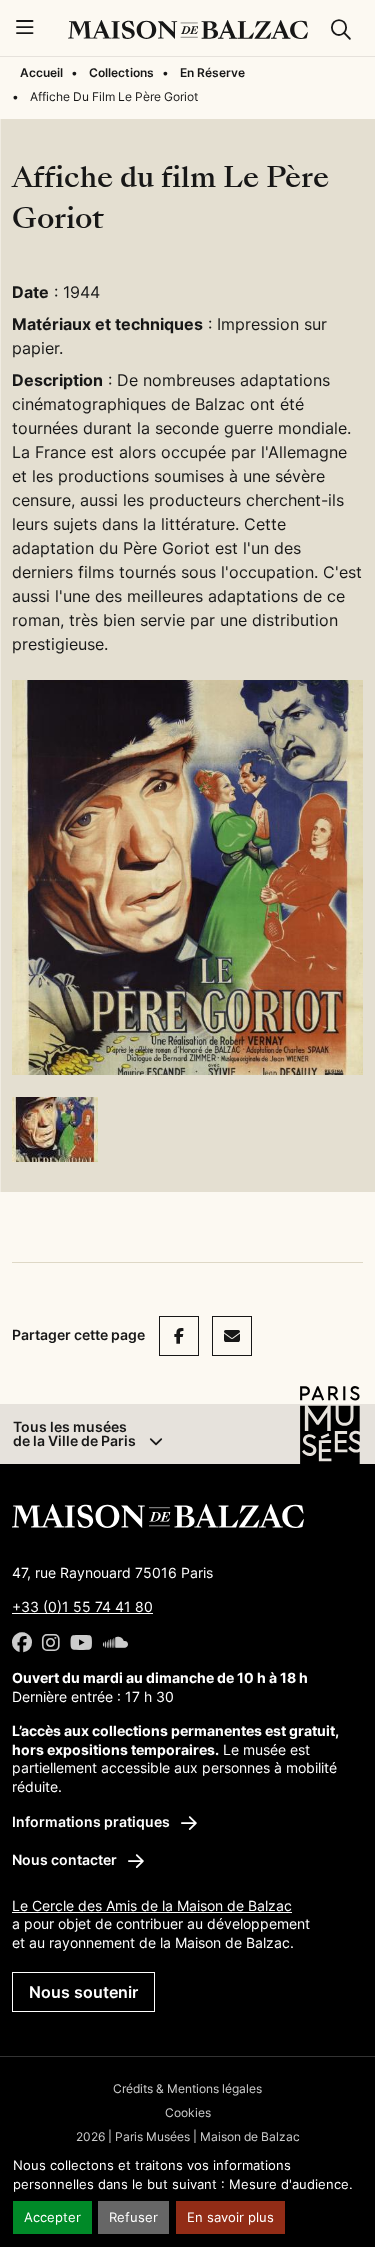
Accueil (41, 72)
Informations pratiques (92, 1821)
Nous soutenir (83, 1992)
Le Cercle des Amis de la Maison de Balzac (152, 1905)
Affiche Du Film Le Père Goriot (114, 96)
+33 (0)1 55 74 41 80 (82, 1606)
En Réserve (212, 72)
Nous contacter (66, 1859)
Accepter (52, 2217)
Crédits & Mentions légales (187, 2088)
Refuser (133, 2217)
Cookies (188, 2112)
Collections (121, 72)
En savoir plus (230, 2217)
